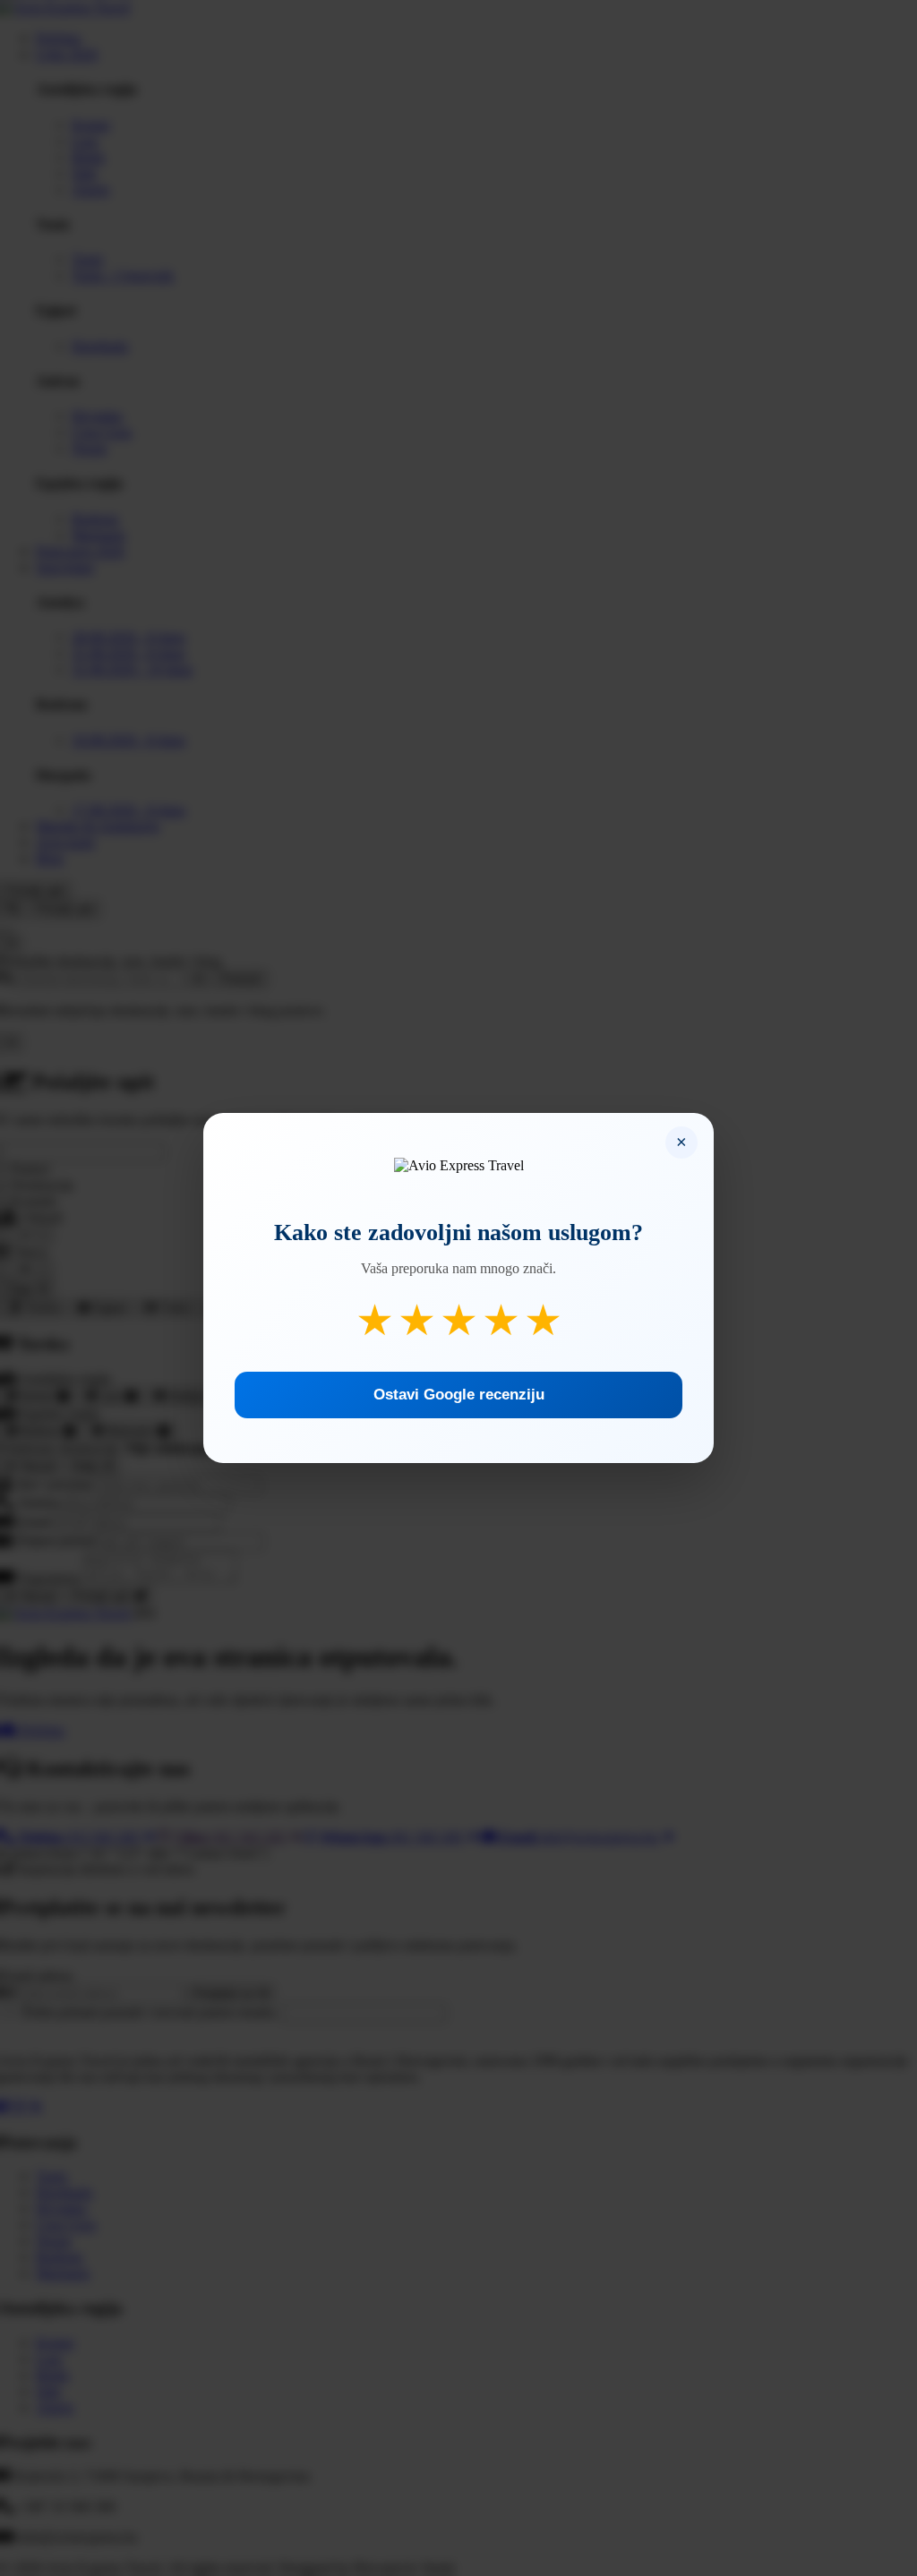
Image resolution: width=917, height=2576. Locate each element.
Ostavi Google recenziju (459, 1395)
